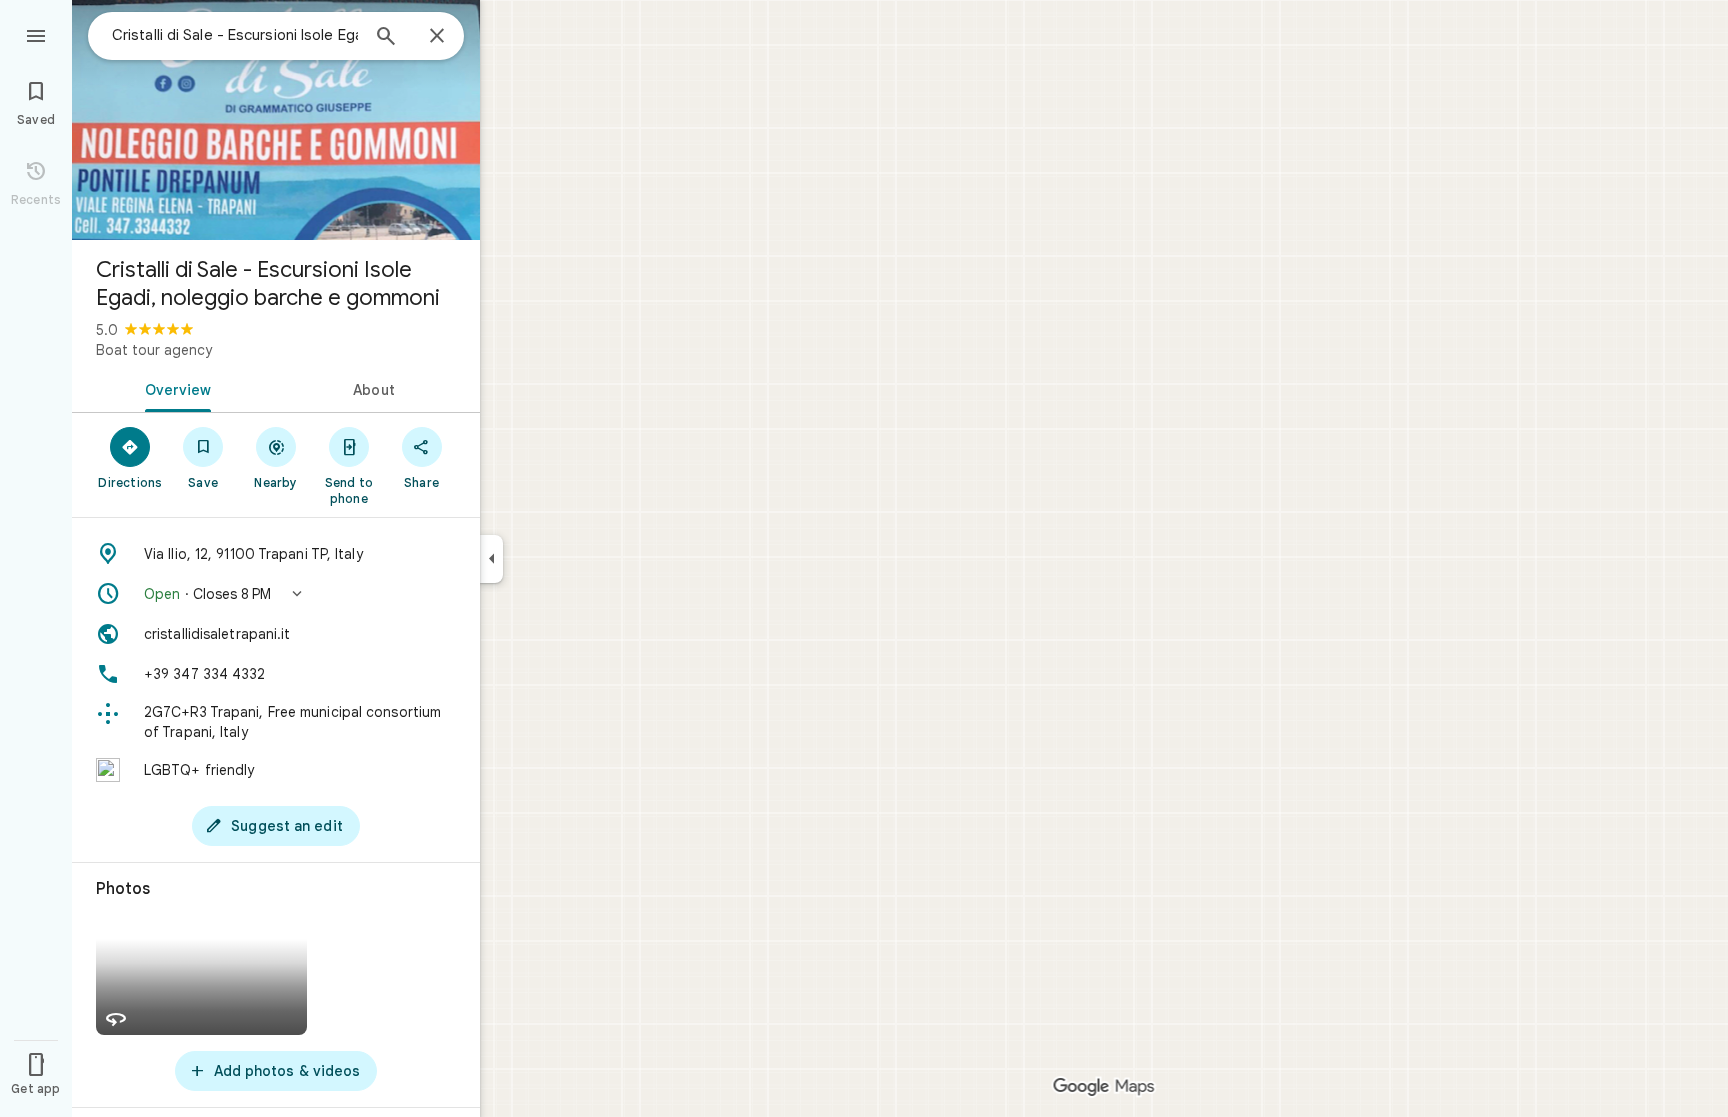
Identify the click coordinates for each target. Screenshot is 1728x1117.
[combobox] (235, 35)
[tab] (174, 388)
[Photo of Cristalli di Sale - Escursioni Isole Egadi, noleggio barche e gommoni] (276, 120)
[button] (276, 594)
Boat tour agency (154, 350)
